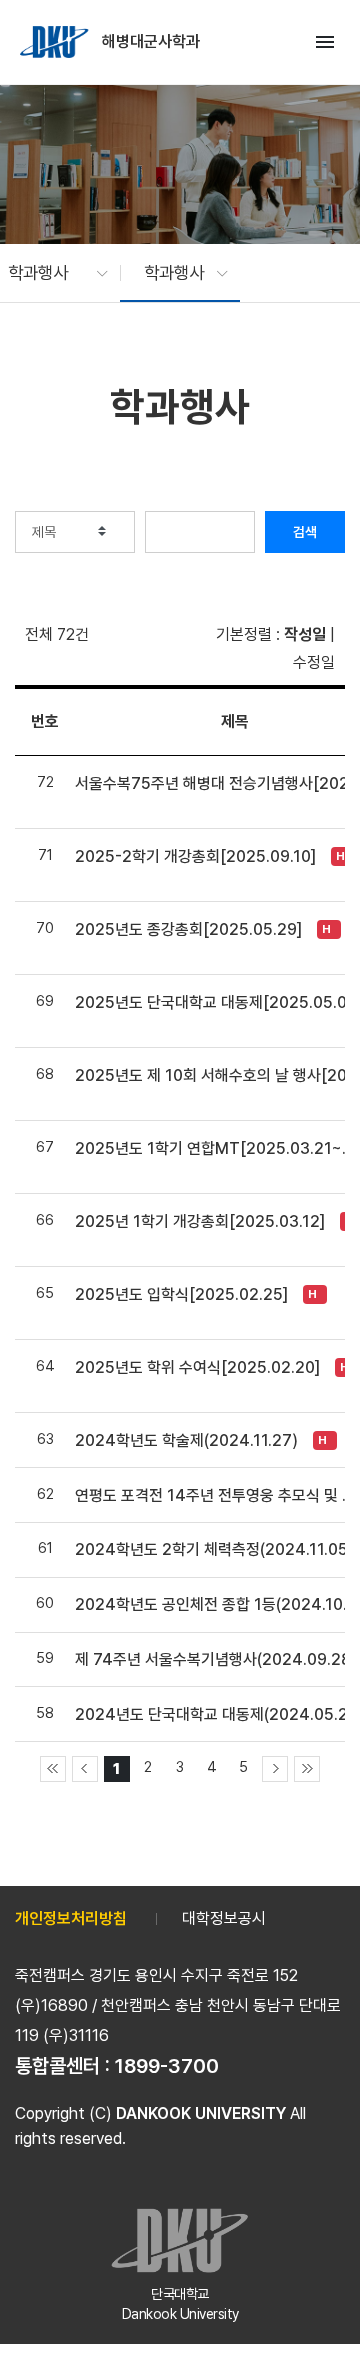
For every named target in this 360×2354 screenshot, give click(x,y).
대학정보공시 (224, 1918)
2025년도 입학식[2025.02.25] (181, 1294)
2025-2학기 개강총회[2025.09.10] (195, 856)
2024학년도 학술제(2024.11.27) (186, 1440)
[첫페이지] (53, 1769)
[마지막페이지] (307, 1769)
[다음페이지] (275, 1769)
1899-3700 (167, 2066)
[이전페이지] (85, 1769)
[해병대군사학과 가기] (56, 42)
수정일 (314, 662)
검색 (305, 532)
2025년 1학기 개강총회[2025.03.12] (200, 1221)
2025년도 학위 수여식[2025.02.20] (197, 1367)
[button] (48, 273)
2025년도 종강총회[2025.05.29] (188, 929)
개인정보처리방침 (71, 1918)
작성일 (305, 634)
